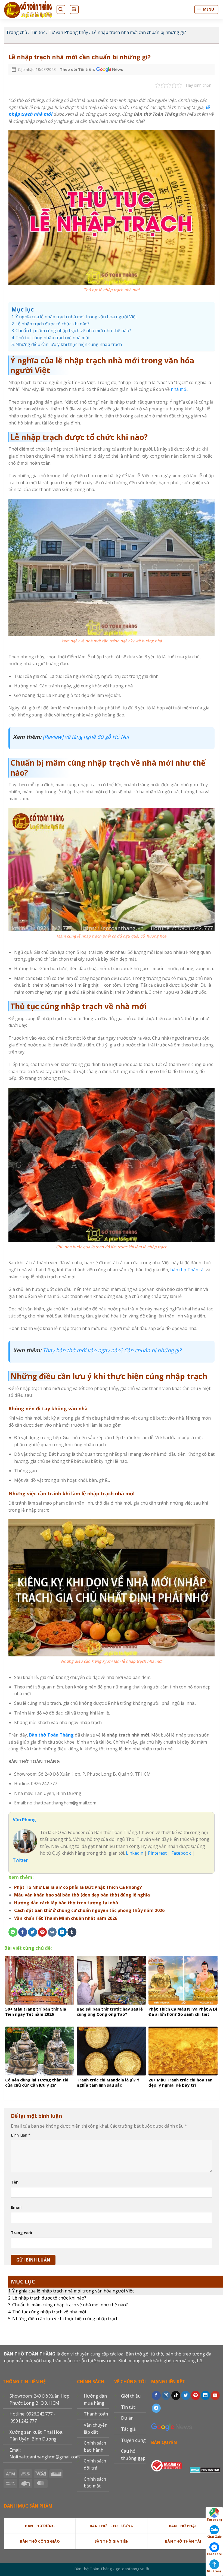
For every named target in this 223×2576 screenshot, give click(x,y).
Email (16, 2207)
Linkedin (134, 1853)
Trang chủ (17, 32)
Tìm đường (214, 2520)
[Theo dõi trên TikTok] (176, 2395)
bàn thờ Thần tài (187, 1270)
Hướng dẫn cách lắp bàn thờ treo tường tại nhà (66, 1903)
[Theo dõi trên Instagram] (166, 2395)
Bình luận (21, 2135)
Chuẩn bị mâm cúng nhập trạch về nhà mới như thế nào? (70, 2305)
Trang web (21, 2233)
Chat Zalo (214, 2537)
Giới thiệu (131, 2396)
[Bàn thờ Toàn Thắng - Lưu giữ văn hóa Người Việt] (28, 10)
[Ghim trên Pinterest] (42, 1932)
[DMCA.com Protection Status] (205, 2469)
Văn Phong (24, 1820)
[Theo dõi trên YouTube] (215, 2395)
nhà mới (179, 389)
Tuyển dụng (133, 2440)
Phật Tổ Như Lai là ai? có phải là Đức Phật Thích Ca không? (78, 1887)
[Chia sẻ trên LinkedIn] (62, 1932)
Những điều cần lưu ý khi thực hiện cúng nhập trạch (65, 2319)
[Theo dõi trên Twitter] (186, 2395)
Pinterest (157, 1853)
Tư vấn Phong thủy (68, 32)
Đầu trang (214, 2571)
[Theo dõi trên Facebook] (156, 2395)
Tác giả (128, 2429)
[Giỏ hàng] (74, 10)
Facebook (181, 1853)
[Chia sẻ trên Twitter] (32, 1932)
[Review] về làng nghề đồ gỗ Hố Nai (86, 737)
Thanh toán (96, 2414)
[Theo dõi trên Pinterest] (196, 2395)
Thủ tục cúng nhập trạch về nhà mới (49, 2312)
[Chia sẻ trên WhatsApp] (13, 1932)
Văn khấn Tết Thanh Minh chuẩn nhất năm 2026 (66, 1918)
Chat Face (214, 2554)
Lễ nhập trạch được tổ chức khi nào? (49, 2298)
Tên (15, 2182)
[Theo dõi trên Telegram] (156, 2408)
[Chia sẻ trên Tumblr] (72, 1932)
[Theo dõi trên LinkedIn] (205, 2395)
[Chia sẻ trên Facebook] (23, 1932)
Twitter (20, 1860)
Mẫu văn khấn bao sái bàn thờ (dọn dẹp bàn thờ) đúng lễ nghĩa (82, 1895)
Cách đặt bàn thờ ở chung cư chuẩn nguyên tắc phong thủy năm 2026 (89, 1910)
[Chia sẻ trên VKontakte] (52, 1932)
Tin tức (38, 32)
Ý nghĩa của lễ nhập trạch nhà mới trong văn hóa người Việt (73, 2291)
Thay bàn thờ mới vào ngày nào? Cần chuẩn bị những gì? (112, 1350)
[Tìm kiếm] (61, 10)
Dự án (127, 2418)
